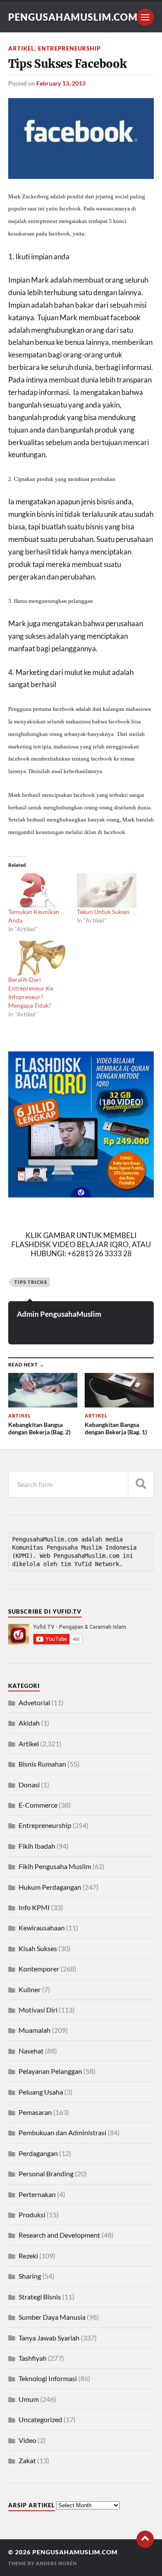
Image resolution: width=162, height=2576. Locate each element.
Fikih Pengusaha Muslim (55, 1866)
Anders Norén (56, 2563)
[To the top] (145, 2539)
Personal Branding (46, 2173)
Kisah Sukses (38, 1948)
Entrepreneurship (69, 48)
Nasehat (31, 2051)
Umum (29, 2399)
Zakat (27, 2460)
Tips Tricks (31, 1282)
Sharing (30, 2276)
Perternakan (37, 2194)
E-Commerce (38, 1805)
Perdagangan (38, 2153)
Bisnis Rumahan (42, 1764)
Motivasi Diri (38, 2010)
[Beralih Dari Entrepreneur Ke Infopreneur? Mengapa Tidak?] (38, 958)
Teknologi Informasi (48, 2378)
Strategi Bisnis (40, 2297)
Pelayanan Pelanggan (50, 2071)
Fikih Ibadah (37, 1846)
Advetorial (34, 1702)
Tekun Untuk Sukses (103, 912)
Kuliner (30, 1989)
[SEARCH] (141, 1484)
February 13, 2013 (61, 83)
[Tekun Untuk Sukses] (107, 890)
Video (27, 2440)
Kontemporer (39, 1969)
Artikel (21, 48)
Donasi (29, 1785)
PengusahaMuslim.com (73, 17)
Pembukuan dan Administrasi (62, 2132)
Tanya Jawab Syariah (49, 2338)
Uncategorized (40, 2419)
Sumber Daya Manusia (52, 2317)
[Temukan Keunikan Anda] (38, 890)
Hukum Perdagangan (50, 1887)
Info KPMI (34, 1907)
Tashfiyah (33, 2358)
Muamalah (35, 2030)
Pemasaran (35, 2112)
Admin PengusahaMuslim (59, 1314)
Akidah (29, 1723)
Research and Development (59, 2235)
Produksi (32, 2215)
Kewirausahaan (42, 1928)
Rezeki (28, 2256)
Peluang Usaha (41, 2092)
